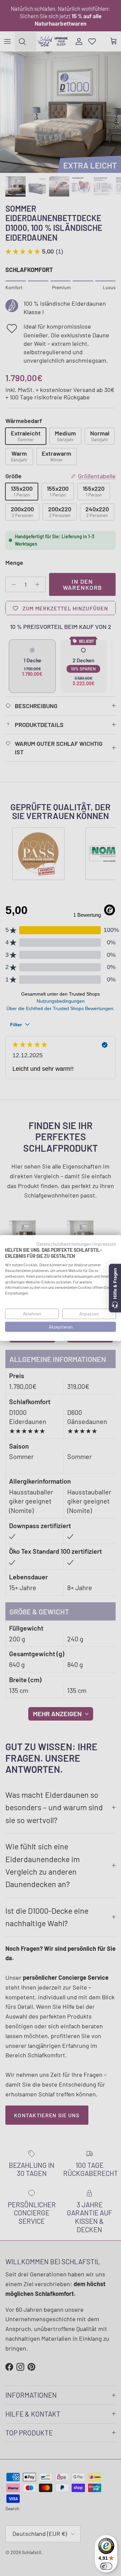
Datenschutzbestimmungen (64, 1244)
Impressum (105, 1244)
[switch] (106, 2566)
